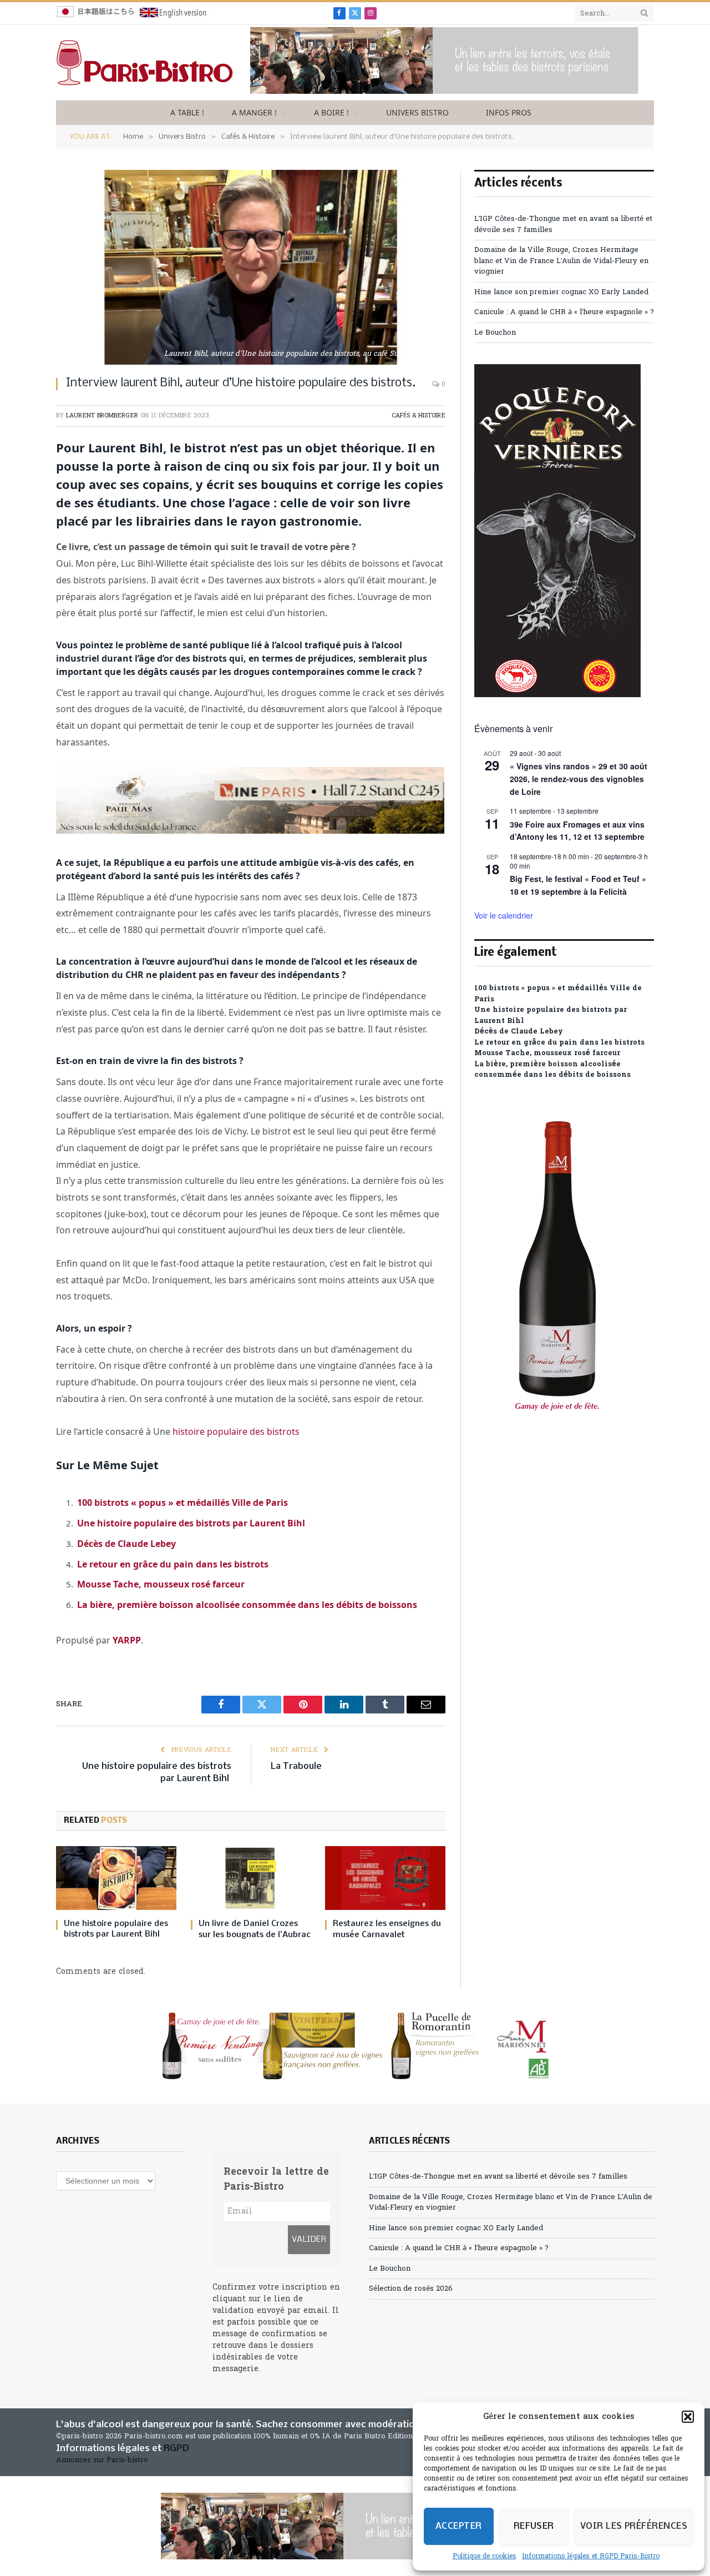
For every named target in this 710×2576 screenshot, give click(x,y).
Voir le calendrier (504, 915)
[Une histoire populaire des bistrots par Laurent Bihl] (116, 1878)
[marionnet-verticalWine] (557, 1433)
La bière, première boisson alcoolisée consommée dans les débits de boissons (247, 1605)
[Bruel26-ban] (444, 92)
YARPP (127, 1640)
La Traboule (297, 1766)
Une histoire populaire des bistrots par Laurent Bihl (192, 1523)
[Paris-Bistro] (145, 63)
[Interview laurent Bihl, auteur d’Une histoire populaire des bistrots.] (251, 267)
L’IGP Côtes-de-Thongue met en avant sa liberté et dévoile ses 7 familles (498, 2177)
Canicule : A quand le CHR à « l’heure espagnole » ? (564, 312)
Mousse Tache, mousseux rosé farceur (161, 1584)
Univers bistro (417, 112)
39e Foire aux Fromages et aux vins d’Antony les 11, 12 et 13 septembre (577, 831)
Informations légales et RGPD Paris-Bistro (591, 2557)
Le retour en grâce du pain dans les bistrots (173, 1564)
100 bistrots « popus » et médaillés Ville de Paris (182, 1503)
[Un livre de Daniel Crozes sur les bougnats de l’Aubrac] (251, 1878)
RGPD (176, 2449)
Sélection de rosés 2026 (411, 2289)
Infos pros (509, 112)
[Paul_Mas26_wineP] (250, 830)
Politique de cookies (485, 2557)
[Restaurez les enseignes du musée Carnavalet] (385, 1878)
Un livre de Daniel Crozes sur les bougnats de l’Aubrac (255, 1929)
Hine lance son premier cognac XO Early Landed (561, 292)
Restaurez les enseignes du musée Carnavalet (387, 1929)
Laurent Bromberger (102, 416)
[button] (688, 2417)
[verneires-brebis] (557, 695)
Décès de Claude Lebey (126, 1544)
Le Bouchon (495, 333)
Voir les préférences (634, 2526)
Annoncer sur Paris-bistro (102, 2460)
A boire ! (331, 112)
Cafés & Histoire (419, 416)
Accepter (459, 2526)
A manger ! (254, 112)
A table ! (187, 112)
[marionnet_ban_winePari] (355, 2046)
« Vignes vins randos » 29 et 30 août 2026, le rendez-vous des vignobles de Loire (579, 778)
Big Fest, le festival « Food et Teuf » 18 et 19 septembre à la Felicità (578, 885)
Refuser (534, 2526)
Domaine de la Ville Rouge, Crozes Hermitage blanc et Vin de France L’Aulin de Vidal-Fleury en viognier (561, 261)
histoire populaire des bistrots (236, 1431)
